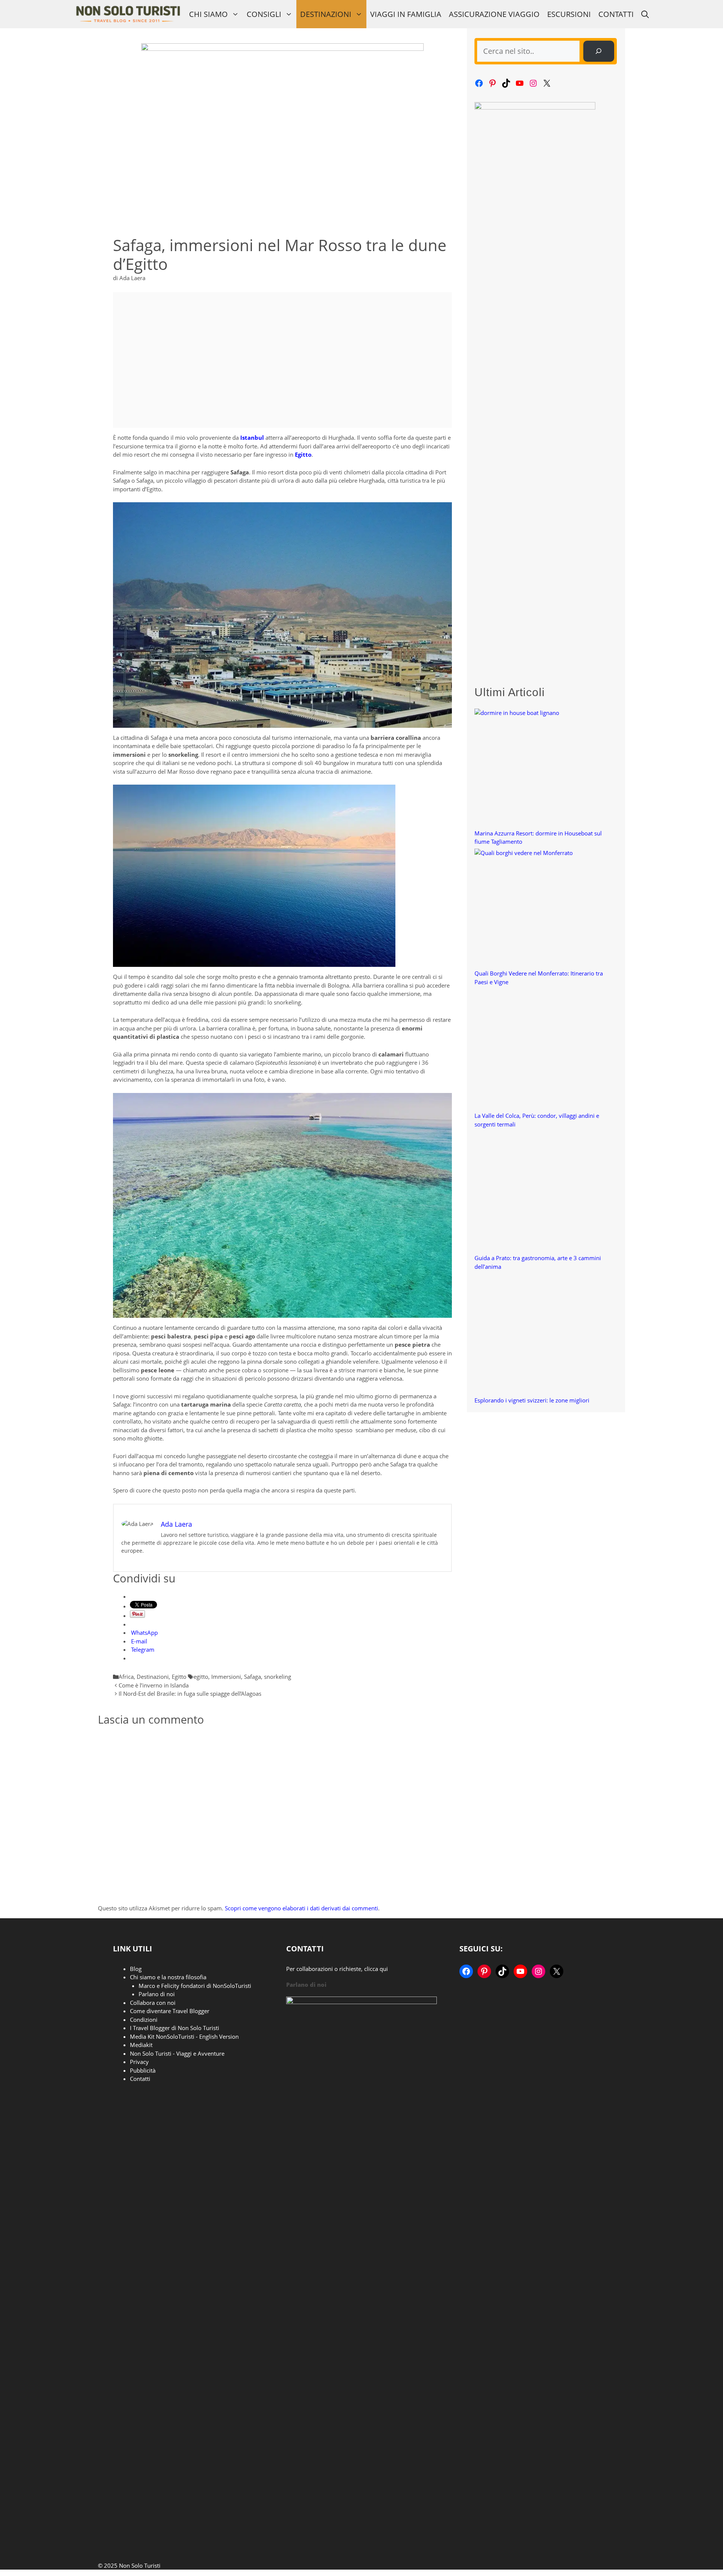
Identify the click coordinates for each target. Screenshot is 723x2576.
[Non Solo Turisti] (128, 14)
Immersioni (226, 1677)
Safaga (252, 1677)
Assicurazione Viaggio (494, 14)
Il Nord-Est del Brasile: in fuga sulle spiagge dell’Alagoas (190, 1693)
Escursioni (569, 14)
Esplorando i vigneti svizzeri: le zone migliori (532, 1400)
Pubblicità (143, 2070)
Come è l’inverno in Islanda (154, 1685)
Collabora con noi (153, 2003)
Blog (136, 1969)
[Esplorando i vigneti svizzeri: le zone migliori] (535, 1335)
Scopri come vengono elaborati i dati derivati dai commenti (301, 1908)
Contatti (616, 14)
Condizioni (144, 2020)
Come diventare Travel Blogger (170, 2011)
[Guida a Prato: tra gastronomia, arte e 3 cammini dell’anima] (535, 1193)
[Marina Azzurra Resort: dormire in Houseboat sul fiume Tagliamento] (535, 769)
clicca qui (376, 1969)
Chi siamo (208, 14)
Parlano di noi (157, 1994)
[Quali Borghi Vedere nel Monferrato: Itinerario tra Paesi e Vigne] (535, 909)
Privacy (139, 2062)
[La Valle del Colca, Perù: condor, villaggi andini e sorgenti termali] (535, 1050)
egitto (201, 1677)
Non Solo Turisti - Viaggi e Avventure (177, 2053)
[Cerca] (599, 51)
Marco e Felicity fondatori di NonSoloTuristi (195, 1986)
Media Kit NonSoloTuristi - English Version (184, 2036)
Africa (126, 1677)
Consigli (264, 14)
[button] (645, 14)
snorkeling (278, 1677)
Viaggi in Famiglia (406, 14)
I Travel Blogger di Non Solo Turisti (175, 2028)
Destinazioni (326, 14)
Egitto (179, 1677)
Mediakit (141, 2045)
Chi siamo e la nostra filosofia (168, 1977)
